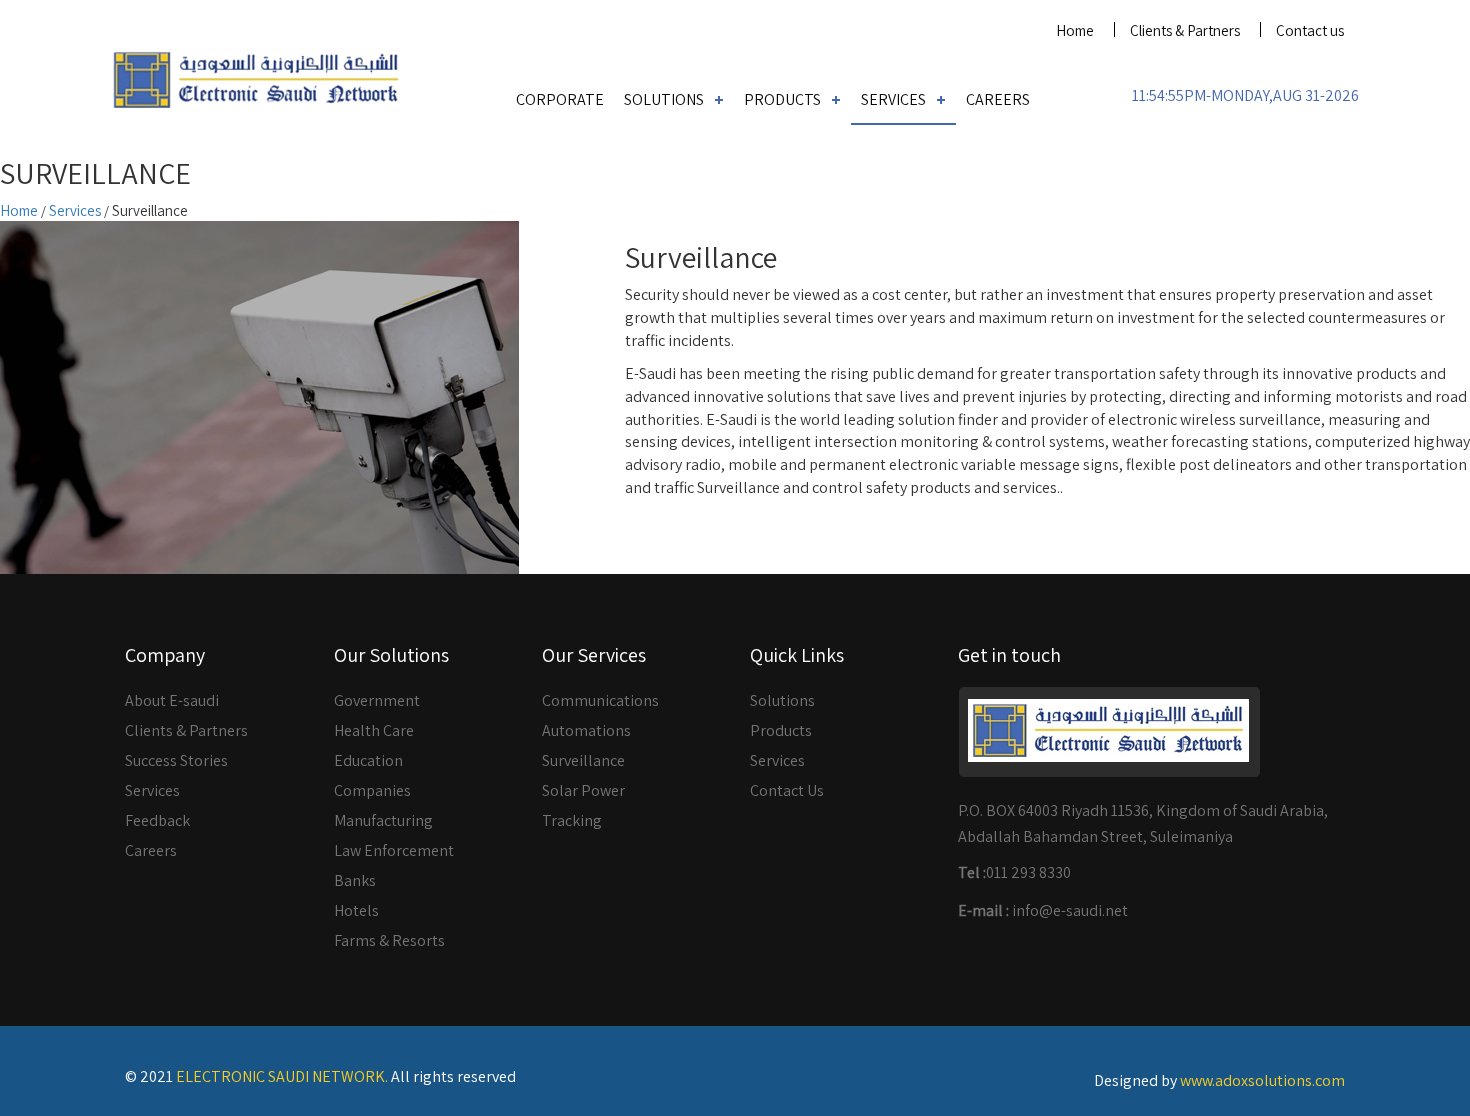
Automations (586, 730)
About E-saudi (172, 700)
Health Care (374, 730)
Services (893, 99)
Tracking (572, 820)
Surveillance (583, 760)
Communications (600, 700)
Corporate (560, 99)
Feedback (157, 820)
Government (377, 700)
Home (1075, 30)
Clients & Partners (1185, 30)
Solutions (664, 99)
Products (782, 99)
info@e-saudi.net (1070, 910)
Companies (372, 790)
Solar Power (583, 790)
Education (368, 760)
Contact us (1310, 30)
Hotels (356, 910)
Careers (998, 99)
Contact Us (787, 790)
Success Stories (176, 760)
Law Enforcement (394, 850)
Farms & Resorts (389, 940)
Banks (355, 880)
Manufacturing (383, 820)
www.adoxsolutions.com (1262, 1080)
